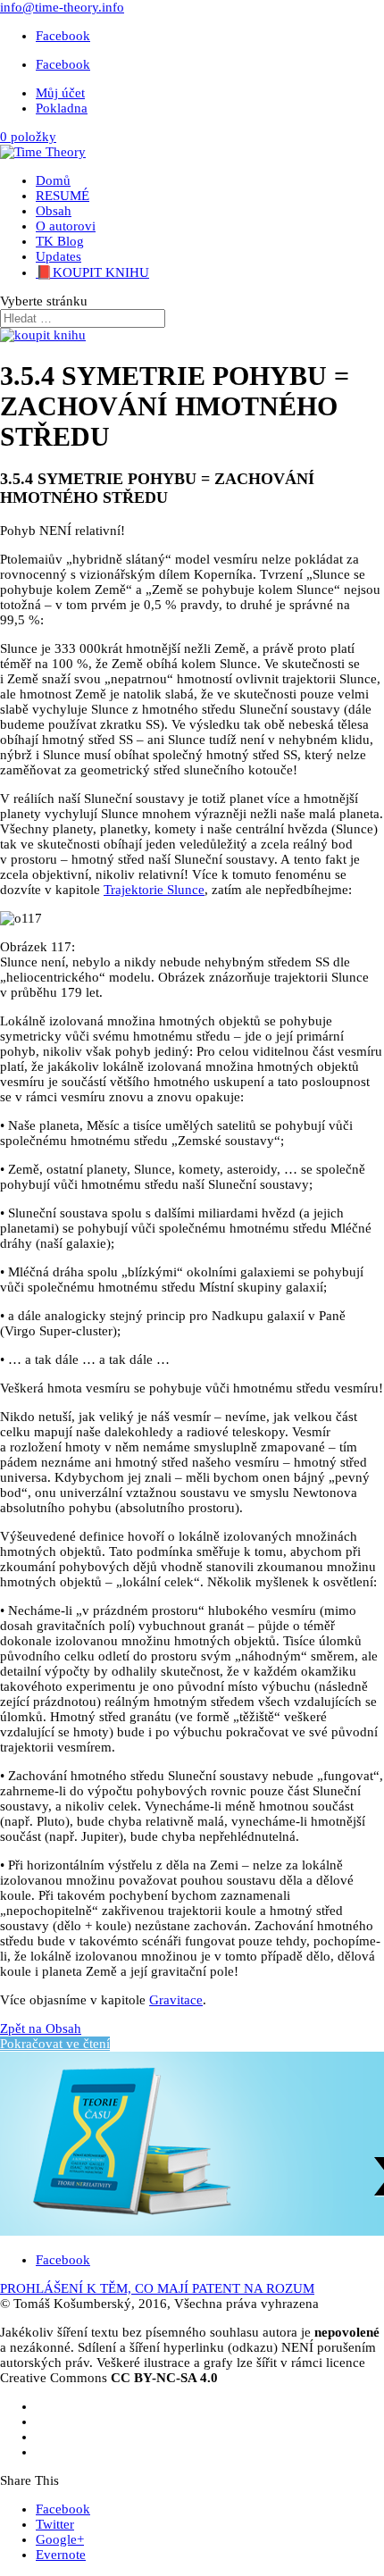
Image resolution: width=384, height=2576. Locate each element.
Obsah (54, 211)
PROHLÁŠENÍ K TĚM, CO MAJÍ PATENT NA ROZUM (157, 2288)
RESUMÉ (63, 196)
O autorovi (66, 226)
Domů (53, 180)
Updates (58, 256)
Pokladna (62, 108)
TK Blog (60, 241)
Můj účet (60, 93)
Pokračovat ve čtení (55, 2044)
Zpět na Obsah (41, 2028)
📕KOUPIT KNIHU (92, 272)
